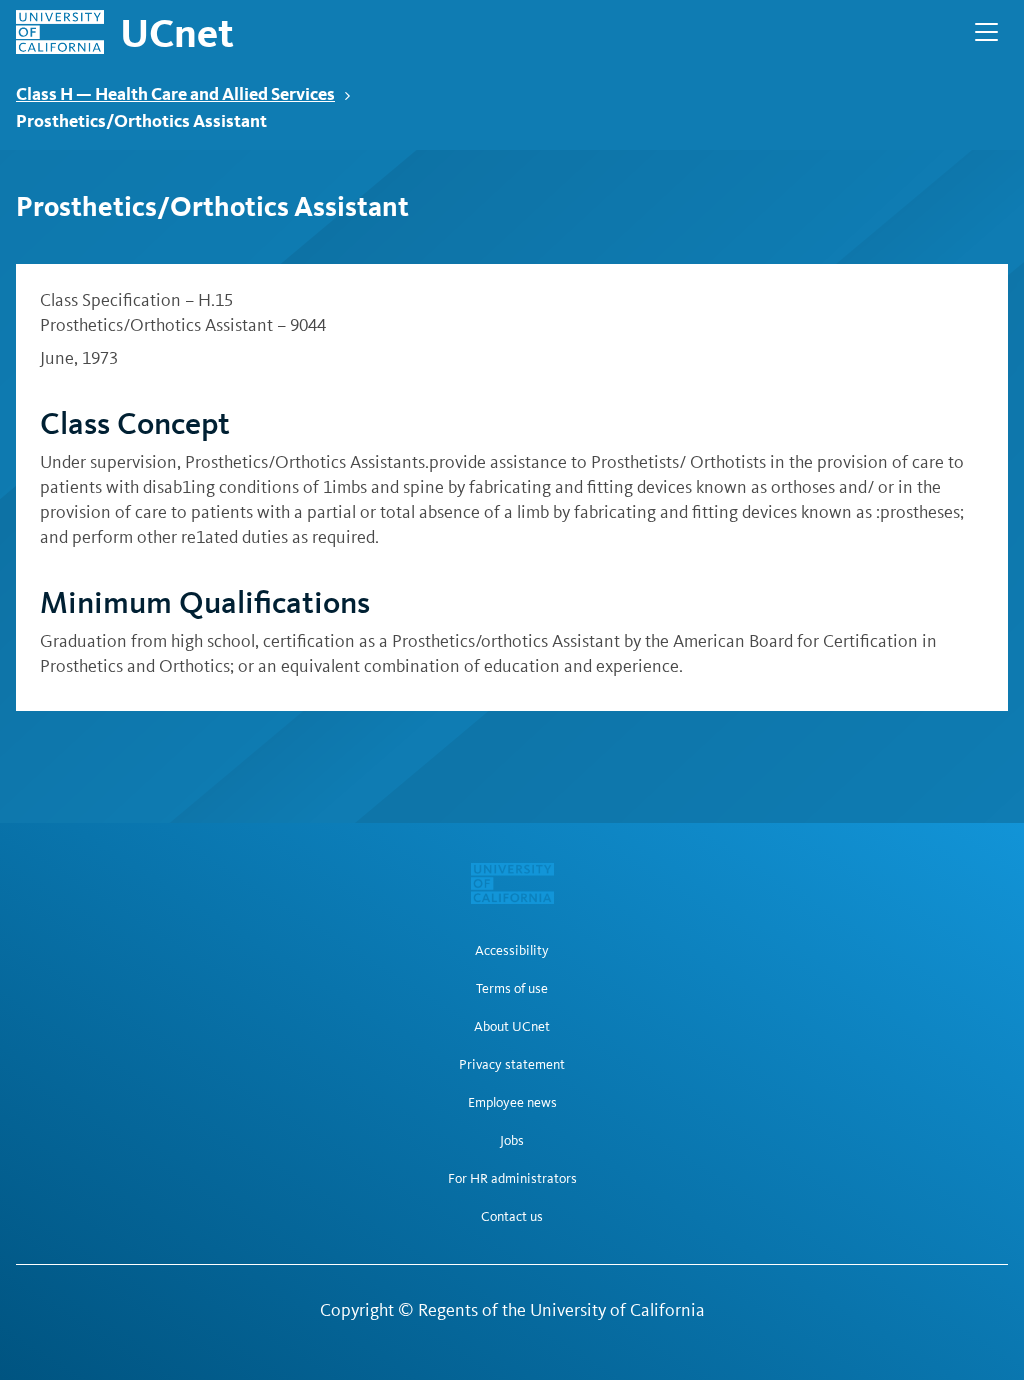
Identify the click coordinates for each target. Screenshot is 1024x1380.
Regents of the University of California (561, 1310)
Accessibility (512, 951)
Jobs (512, 1141)
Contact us (512, 1217)
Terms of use (512, 989)
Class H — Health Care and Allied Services (175, 93)
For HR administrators (512, 1179)
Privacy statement (512, 1065)
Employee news (512, 1103)
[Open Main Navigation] (986, 32)
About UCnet (512, 1027)
